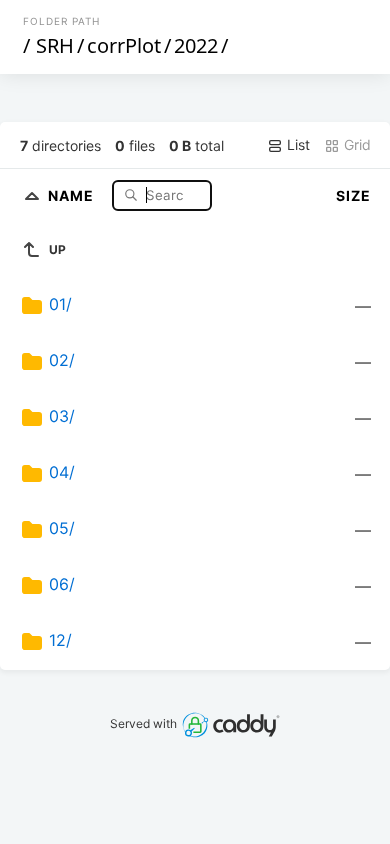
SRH (55, 45)
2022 (196, 45)
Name (73, 194)
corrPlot (124, 45)
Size (353, 195)
